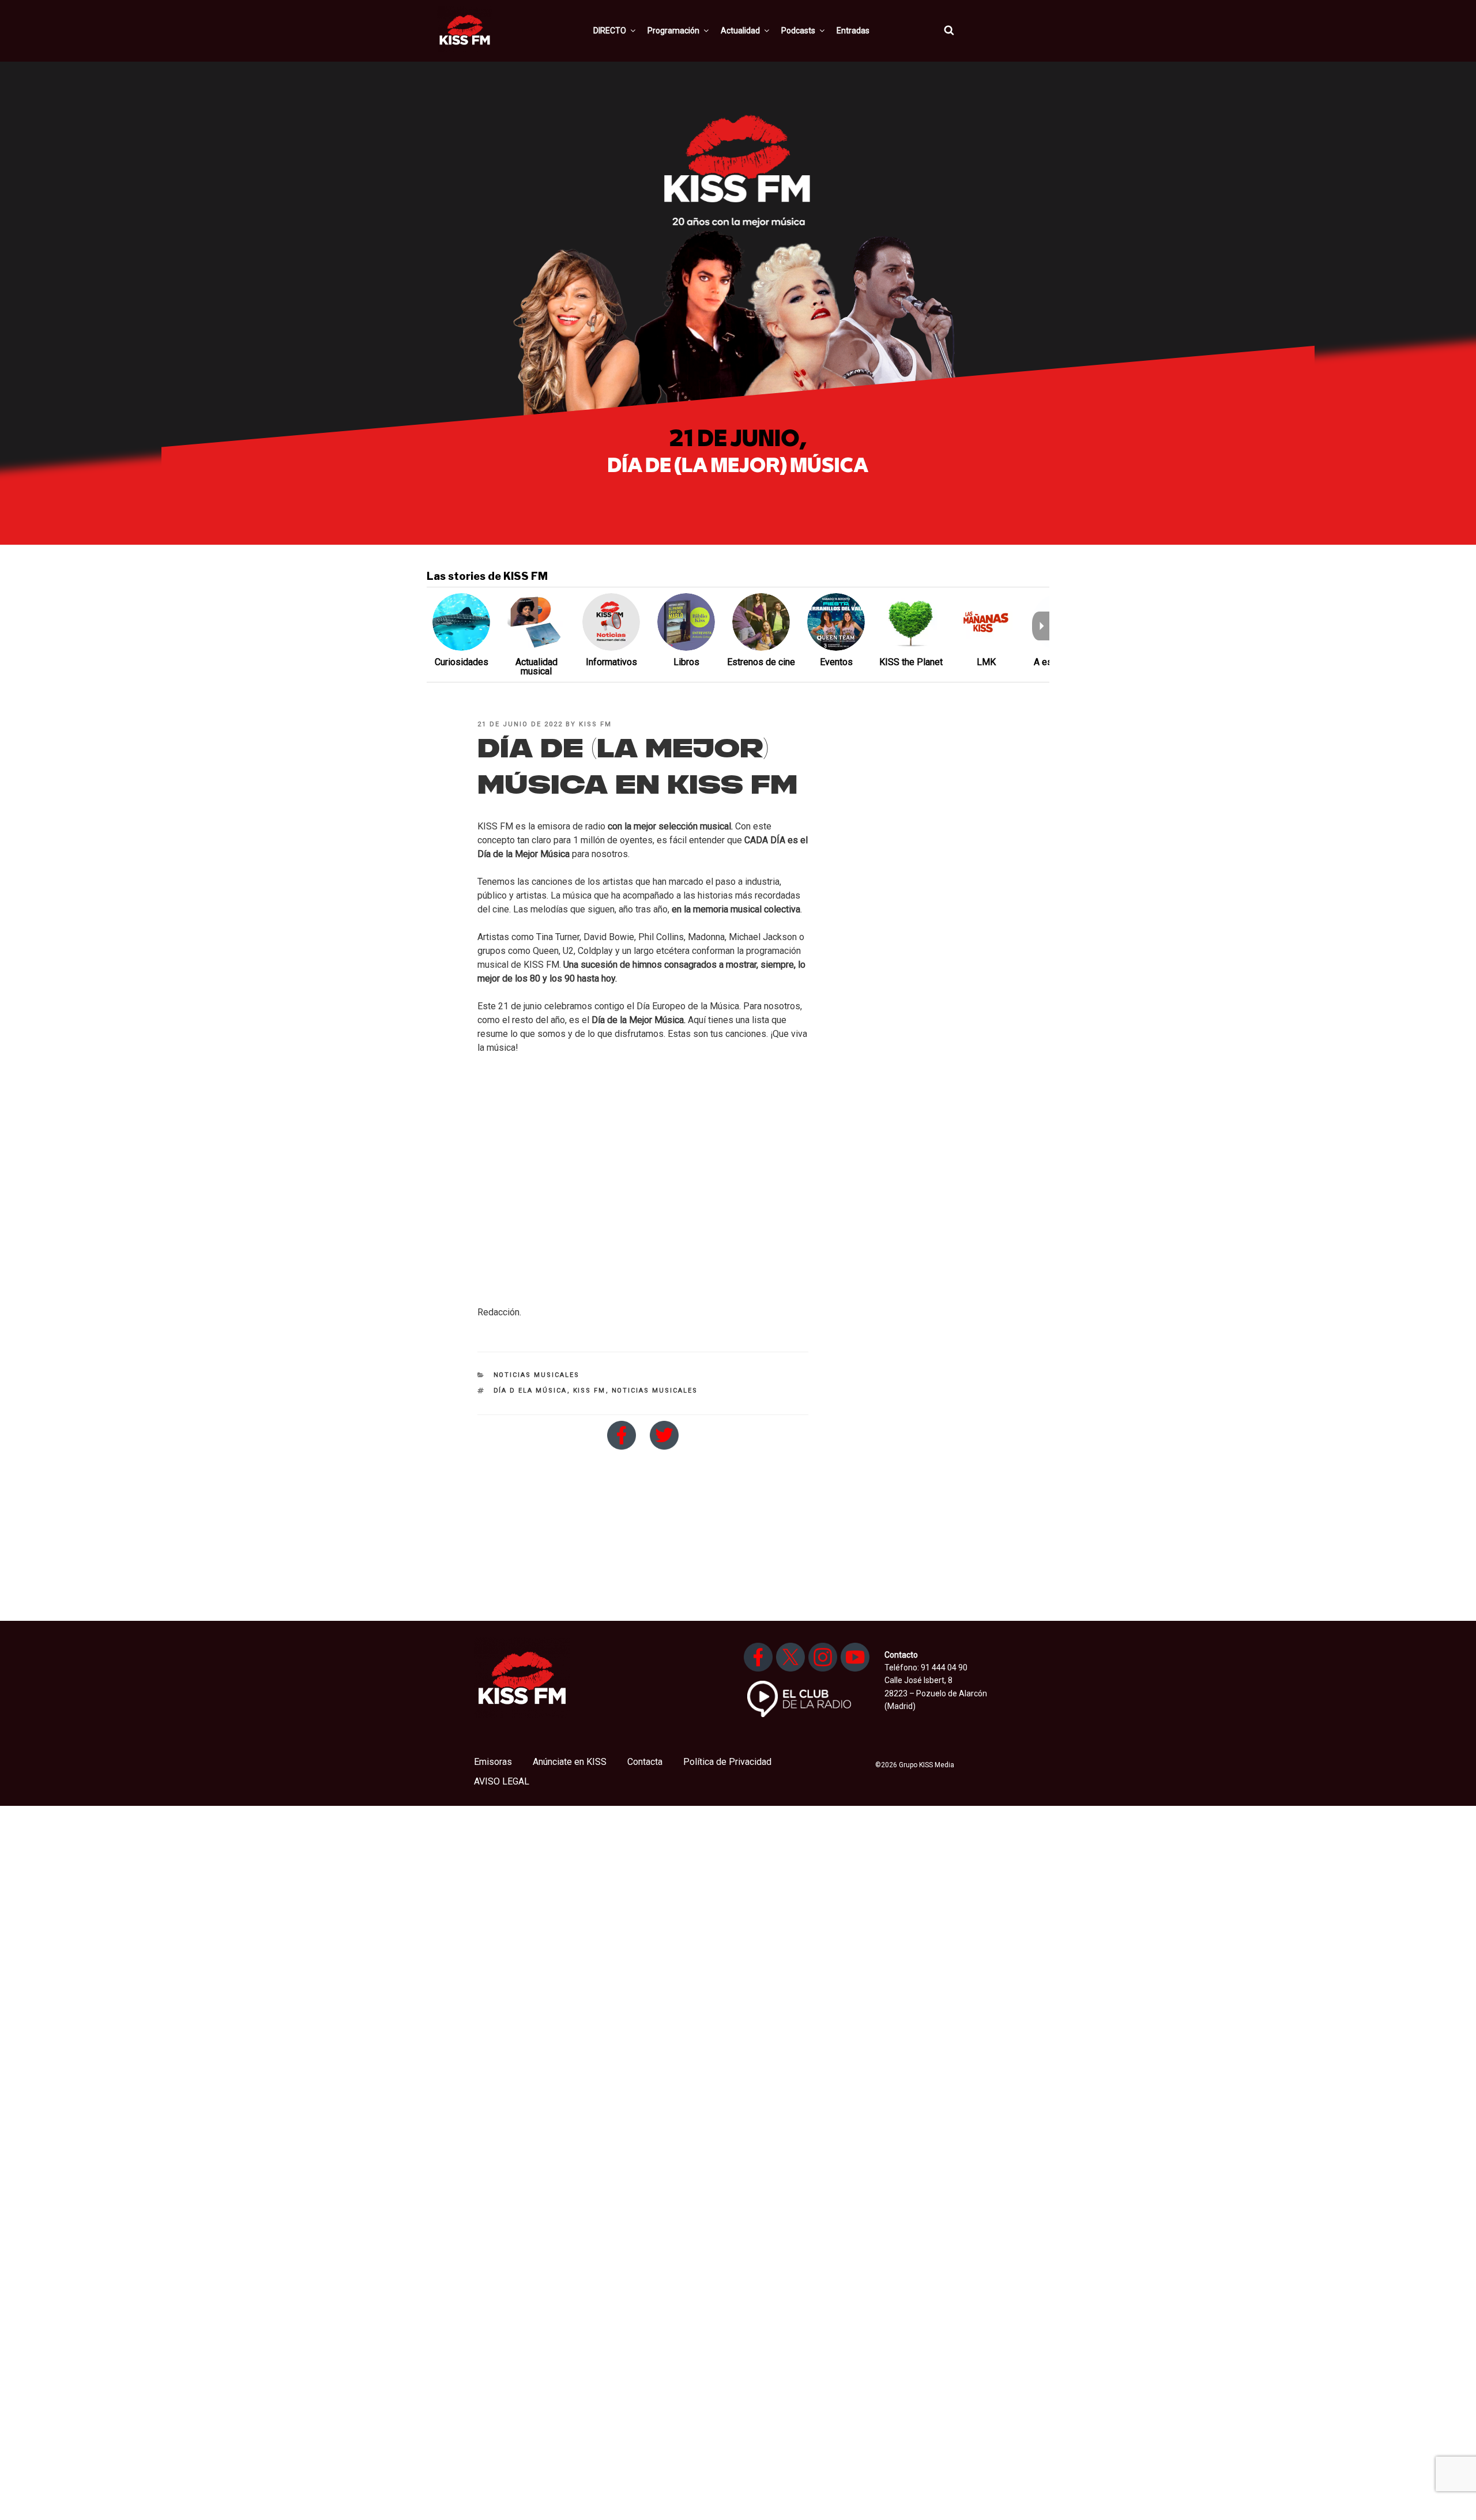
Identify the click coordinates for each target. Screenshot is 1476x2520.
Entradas (853, 31)
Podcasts (798, 31)
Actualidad (740, 31)
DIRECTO (610, 31)
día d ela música (530, 1391)
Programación (673, 31)
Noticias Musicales (537, 1375)
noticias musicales (655, 1391)
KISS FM (595, 724)
